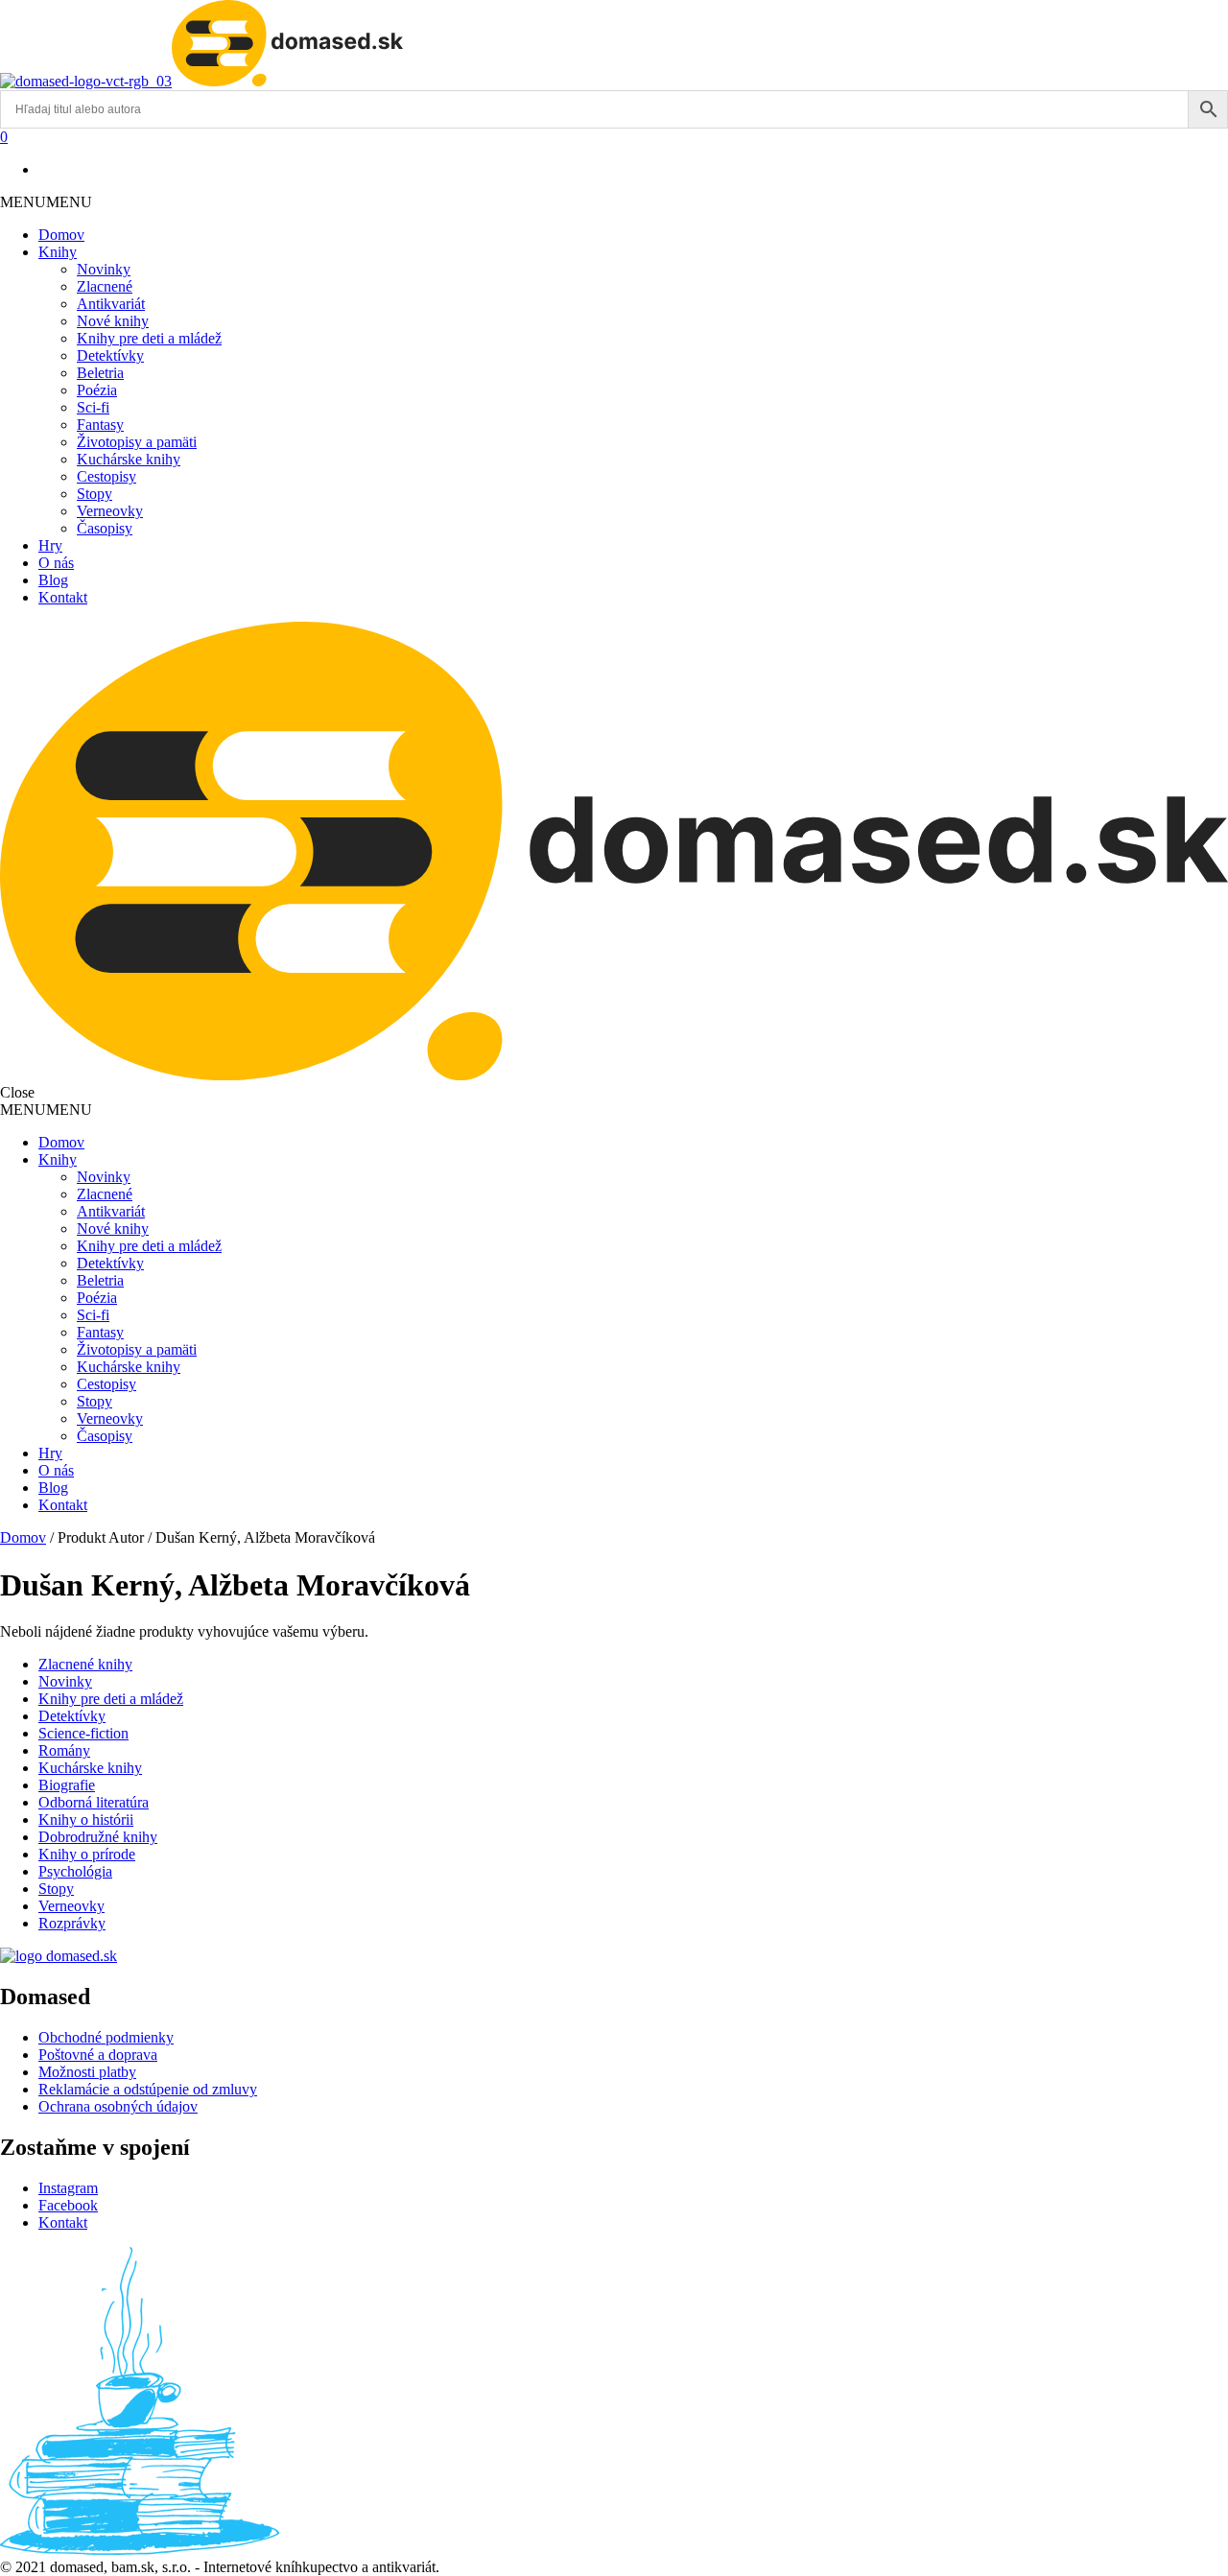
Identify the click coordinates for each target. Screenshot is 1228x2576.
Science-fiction (83, 1733)
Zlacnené (105, 286)
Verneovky (110, 511)
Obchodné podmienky (106, 2037)
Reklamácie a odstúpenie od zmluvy (148, 2089)
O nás (56, 563)
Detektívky (110, 355)
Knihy (58, 252)
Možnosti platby (87, 2072)
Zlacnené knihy (85, 1664)
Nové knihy (113, 321)
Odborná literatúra (94, 1802)
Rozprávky (72, 1923)
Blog (53, 580)
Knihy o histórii (86, 1820)
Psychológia (75, 1871)
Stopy (94, 494)
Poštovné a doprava (98, 2055)
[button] (46, 202)
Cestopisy (106, 476)
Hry (50, 545)
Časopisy (105, 528)
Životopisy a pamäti (137, 442)
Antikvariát (111, 304)
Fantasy (100, 425)
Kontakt (63, 597)
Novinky (104, 269)
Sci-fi (93, 407)
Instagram (68, 2188)
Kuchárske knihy (129, 459)
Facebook (68, 2205)
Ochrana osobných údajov (118, 2106)
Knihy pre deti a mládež (149, 338)
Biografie (67, 1785)
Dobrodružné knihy (98, 1837)
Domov (61, 235)
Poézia (97, 390)
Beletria (100, 373)
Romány (64, 1750)
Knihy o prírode (87, 1854)
